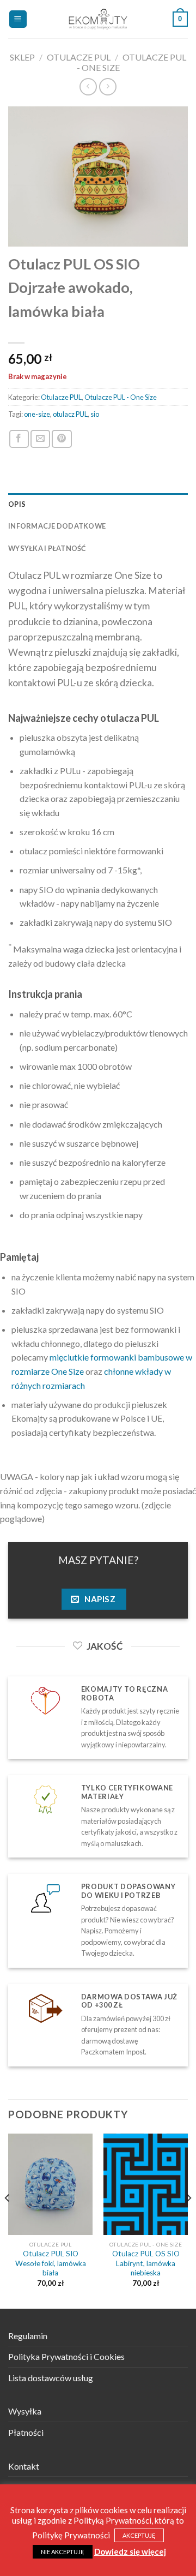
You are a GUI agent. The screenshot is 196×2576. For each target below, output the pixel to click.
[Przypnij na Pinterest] (62, 439)
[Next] (188, 2220)
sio (95, 414)
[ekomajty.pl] (98, 19)
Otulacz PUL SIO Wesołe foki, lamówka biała (51, 2263)
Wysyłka (25, 2411)
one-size (37, 414)
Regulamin (28, 2336)
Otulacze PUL (79, 57)
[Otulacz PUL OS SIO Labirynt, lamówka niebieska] (146, 2184)
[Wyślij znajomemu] (40, 439)
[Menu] (18, 19)
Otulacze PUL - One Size (121, 397)
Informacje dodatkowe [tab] (57, 526)
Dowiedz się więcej (130, 2551)
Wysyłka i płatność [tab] (47, 548)
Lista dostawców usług (51, 2378)
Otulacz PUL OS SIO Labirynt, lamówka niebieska (146, 2263)
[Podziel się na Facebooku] (19, 439)
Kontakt (24, 2466)
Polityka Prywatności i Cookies (66, 2356)
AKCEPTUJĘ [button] (139, 2535)
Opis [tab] (17, 504)
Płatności (26, 2432)
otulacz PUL (70, 414)
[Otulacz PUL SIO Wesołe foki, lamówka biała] (50, 2184)
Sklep (22, 57)
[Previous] (8, 2220)
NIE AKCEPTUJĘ (63, 2552)
